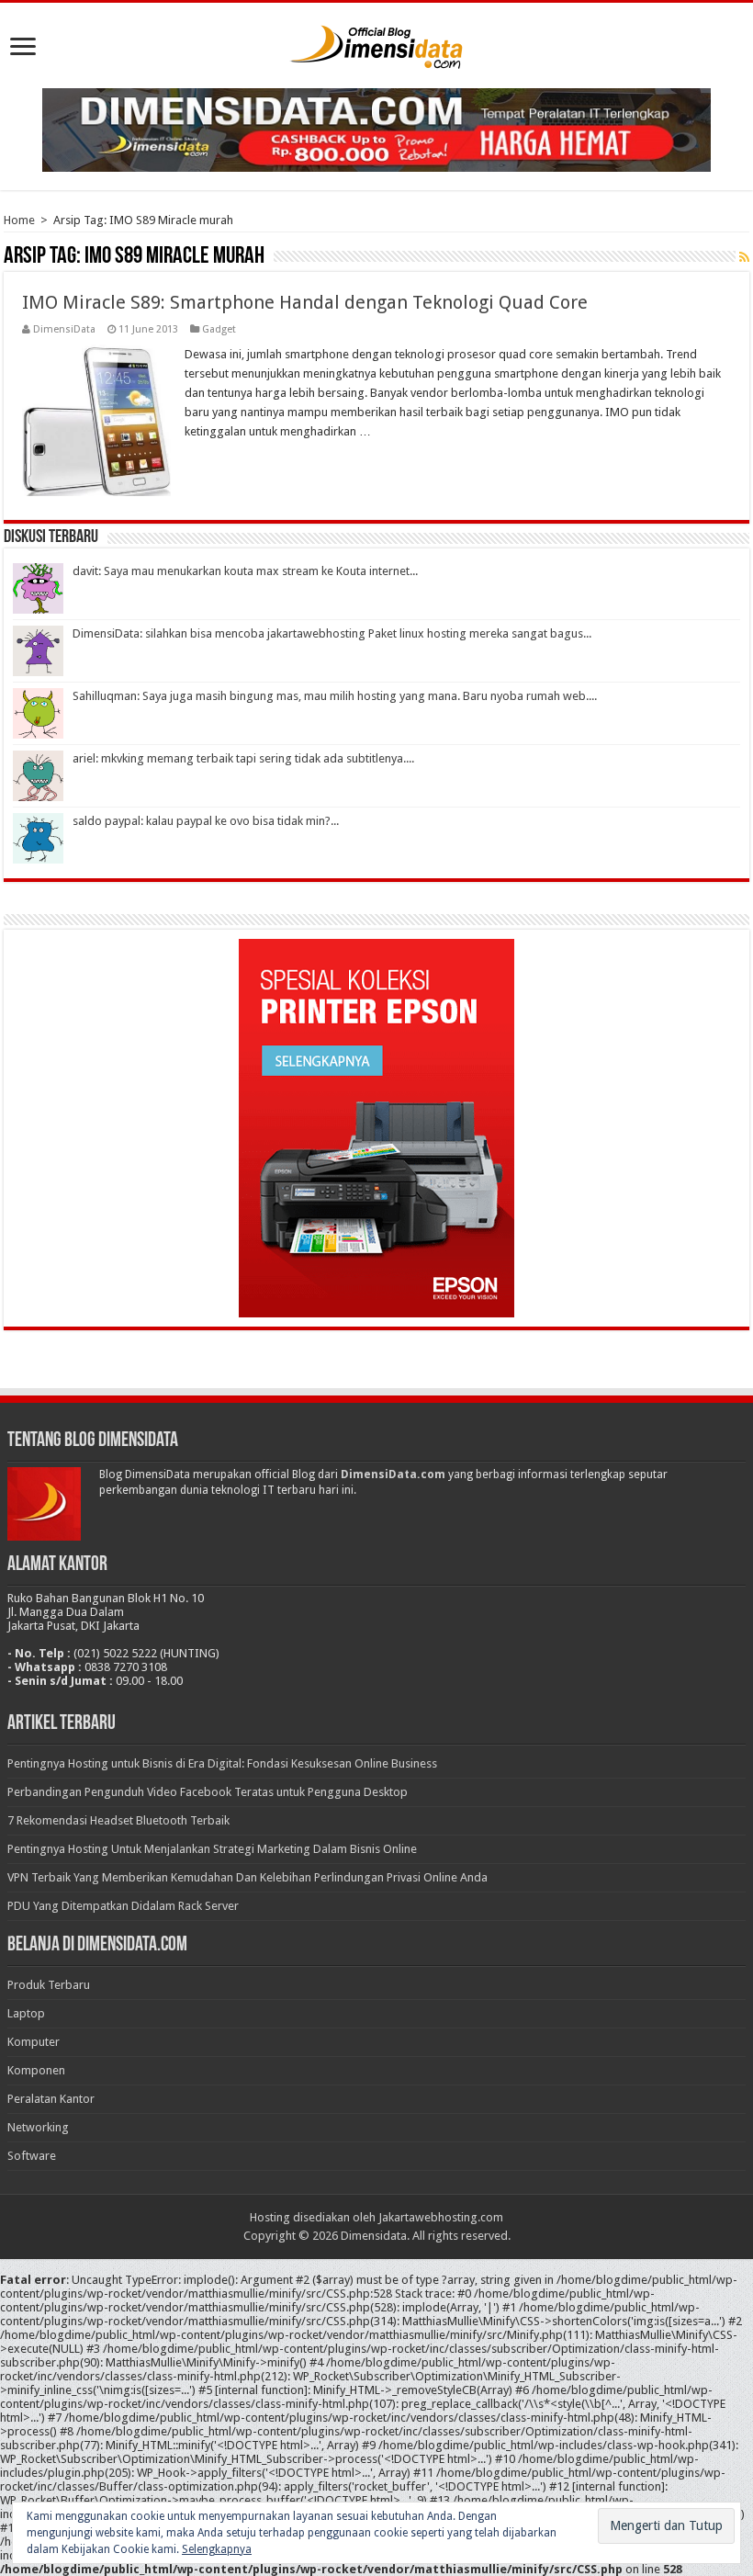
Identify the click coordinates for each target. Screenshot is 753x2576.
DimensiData (64, 329)
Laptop (26, 2013)
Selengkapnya (217, 2549)
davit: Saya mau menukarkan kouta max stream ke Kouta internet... (245, 571)
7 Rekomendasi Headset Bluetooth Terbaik (118, 1820)
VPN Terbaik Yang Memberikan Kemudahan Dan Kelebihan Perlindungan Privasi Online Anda (247, 1877)
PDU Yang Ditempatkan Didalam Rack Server (123, 1906)
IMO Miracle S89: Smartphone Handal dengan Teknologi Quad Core (305, 302)
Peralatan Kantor (51, 2099)
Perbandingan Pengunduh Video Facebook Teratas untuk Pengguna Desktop (208, 1792)
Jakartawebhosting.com (441, 2217)
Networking (38, 2127)
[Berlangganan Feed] (744, 257)
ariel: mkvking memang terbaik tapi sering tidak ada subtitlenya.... (243, 758)
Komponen (36, 2070)
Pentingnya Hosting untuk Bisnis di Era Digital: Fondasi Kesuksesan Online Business (222, 1763)
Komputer (34, 2042)
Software (32, 2156)
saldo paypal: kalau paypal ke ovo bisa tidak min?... (206, 821)
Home (19, 220)
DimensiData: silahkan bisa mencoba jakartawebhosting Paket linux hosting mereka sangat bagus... (332, 633)
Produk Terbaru (49, 1985)
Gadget (219, 329)
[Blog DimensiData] (376, 43)
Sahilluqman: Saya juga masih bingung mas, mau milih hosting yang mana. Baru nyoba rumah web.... (335, 696)
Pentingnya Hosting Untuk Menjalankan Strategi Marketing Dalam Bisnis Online (212, 1849)
